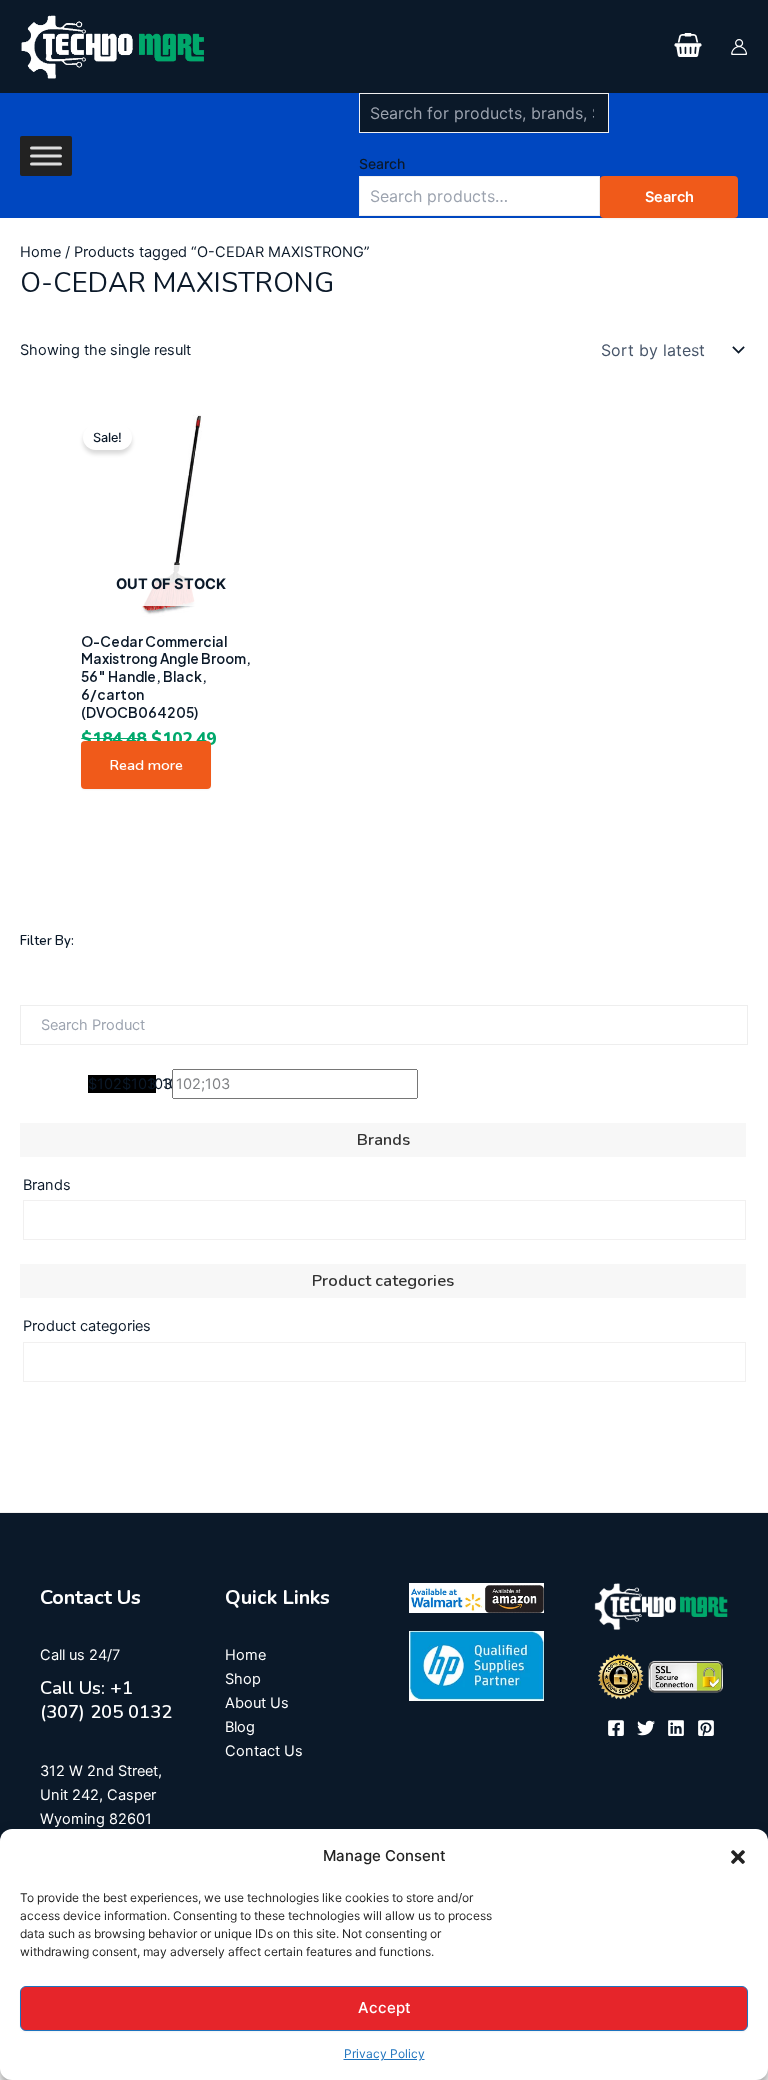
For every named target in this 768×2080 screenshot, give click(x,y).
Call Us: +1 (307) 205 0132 (106, 1700)
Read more (146, 765)
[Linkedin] (676, 1728)
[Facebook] (616, 1728)
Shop (243, 1679)
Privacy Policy (384, 2053)
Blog (240, 1727)
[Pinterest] (706, 1728)
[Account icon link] (739, 47)
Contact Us (264, 1751)
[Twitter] (646, 1728)
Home (40, 252)
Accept (384, 2007)
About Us (257, 1703)
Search (382, 163)
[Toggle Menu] (46, 155)
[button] (738, 1857)
